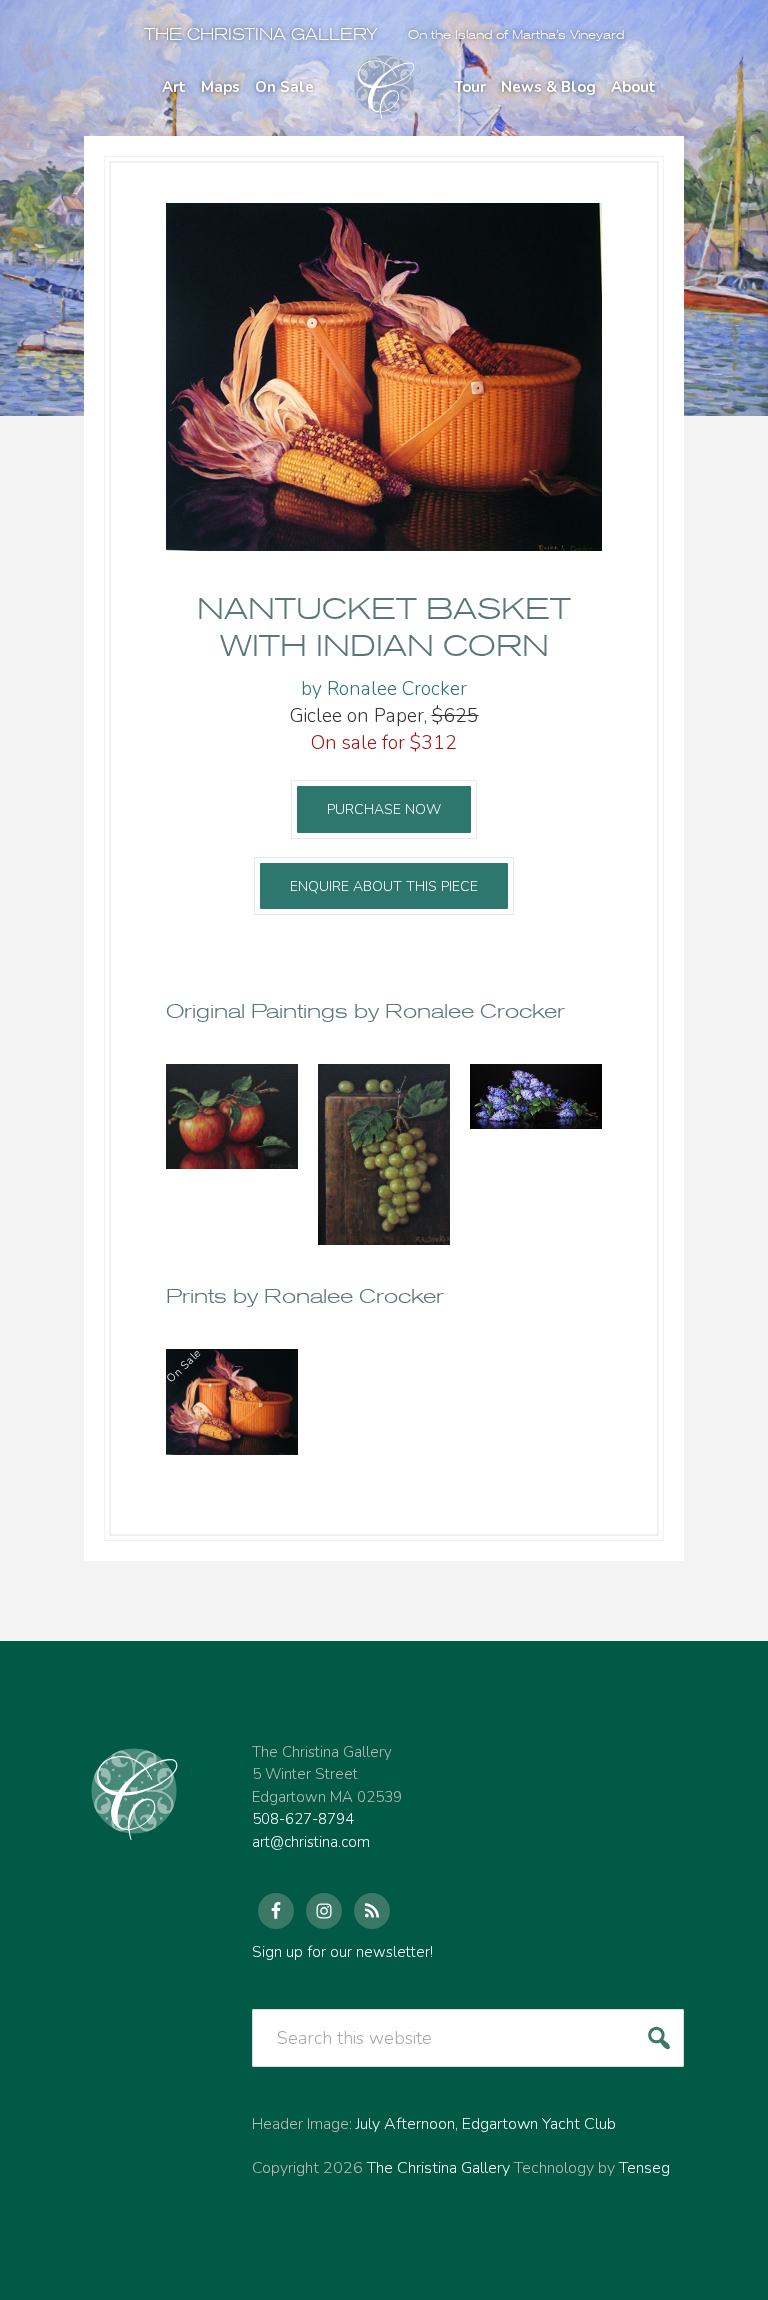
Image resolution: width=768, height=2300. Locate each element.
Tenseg (644, 2168)
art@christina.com (311, 1842)
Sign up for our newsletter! (342, 1952)
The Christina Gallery (261, 34)
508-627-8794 (303, 1819)
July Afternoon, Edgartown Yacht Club (486, 2124)
